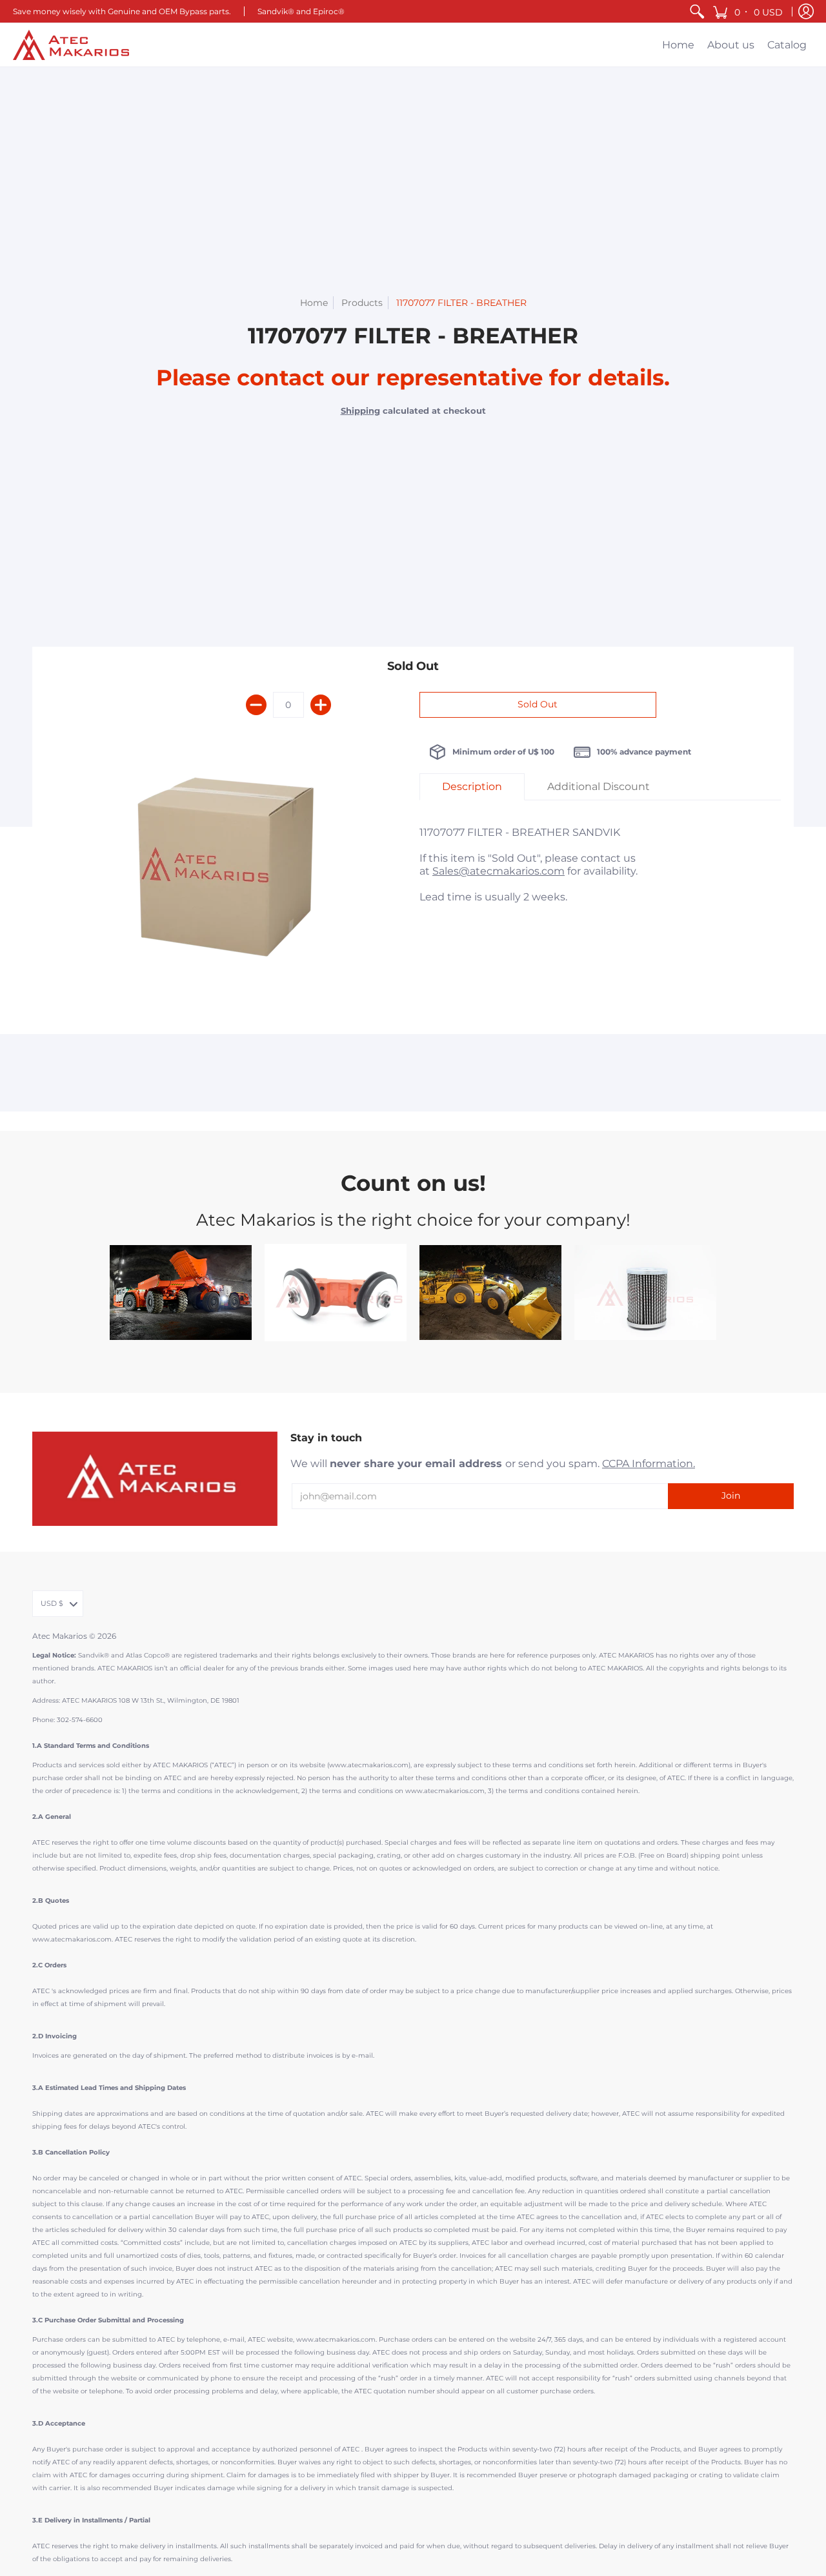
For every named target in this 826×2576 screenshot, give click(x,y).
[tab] (472, 787)
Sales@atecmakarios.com (499, 871)
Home (314, 303)
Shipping (360, 411)
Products (362, 303)
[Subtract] (256, 705)
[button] (749, 11)
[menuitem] (697, 11)
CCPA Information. (649, 1464)
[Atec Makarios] (71, 45)
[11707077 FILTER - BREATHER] (226, 873)
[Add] (321, 705)
